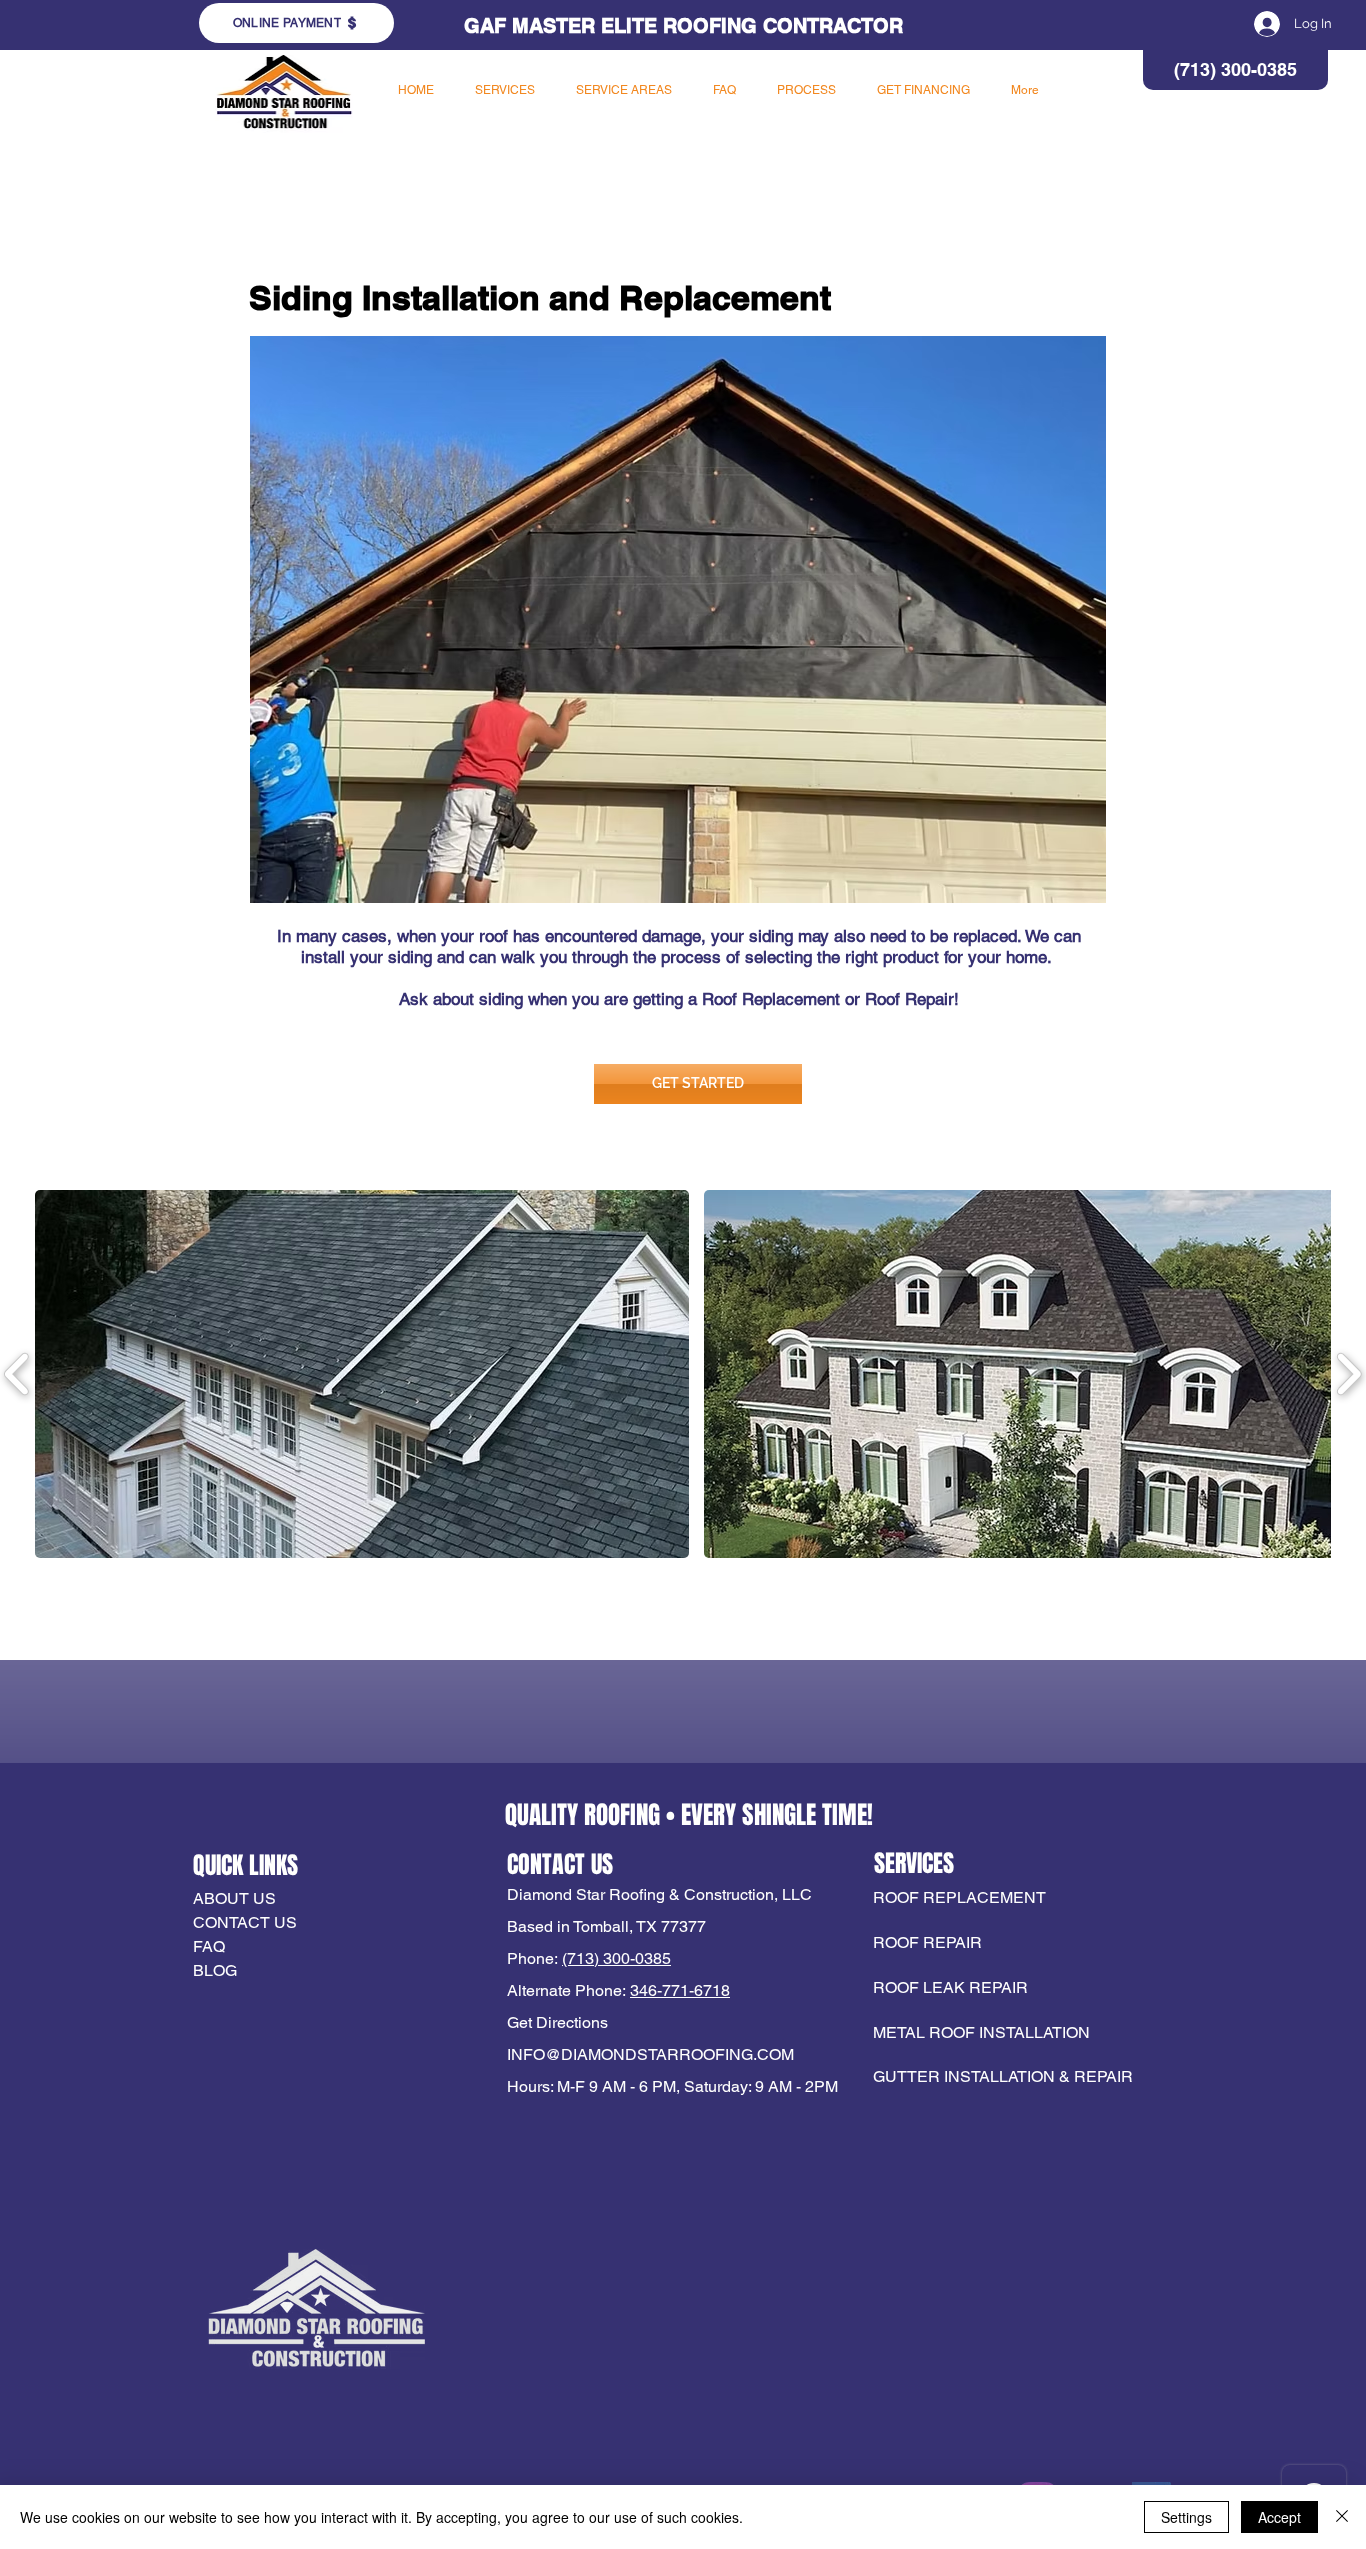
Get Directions (557, 2022)
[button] (505, 90)
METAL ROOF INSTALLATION (981, 2032)
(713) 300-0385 (616, 1958)
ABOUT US (234, 1898)
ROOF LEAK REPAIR (950, 1987)
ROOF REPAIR (927, 1942)
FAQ (209, 1946)
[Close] (1342, 2517)
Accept (1279, 2517)
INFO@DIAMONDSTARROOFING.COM (650, 2054)
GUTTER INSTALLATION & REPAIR (1003, 2076)
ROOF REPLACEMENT (961, 1897)
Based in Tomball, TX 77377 (606, 1926)
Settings (1186, 2517)
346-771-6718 (680, 1990)
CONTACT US (245, 1922)
